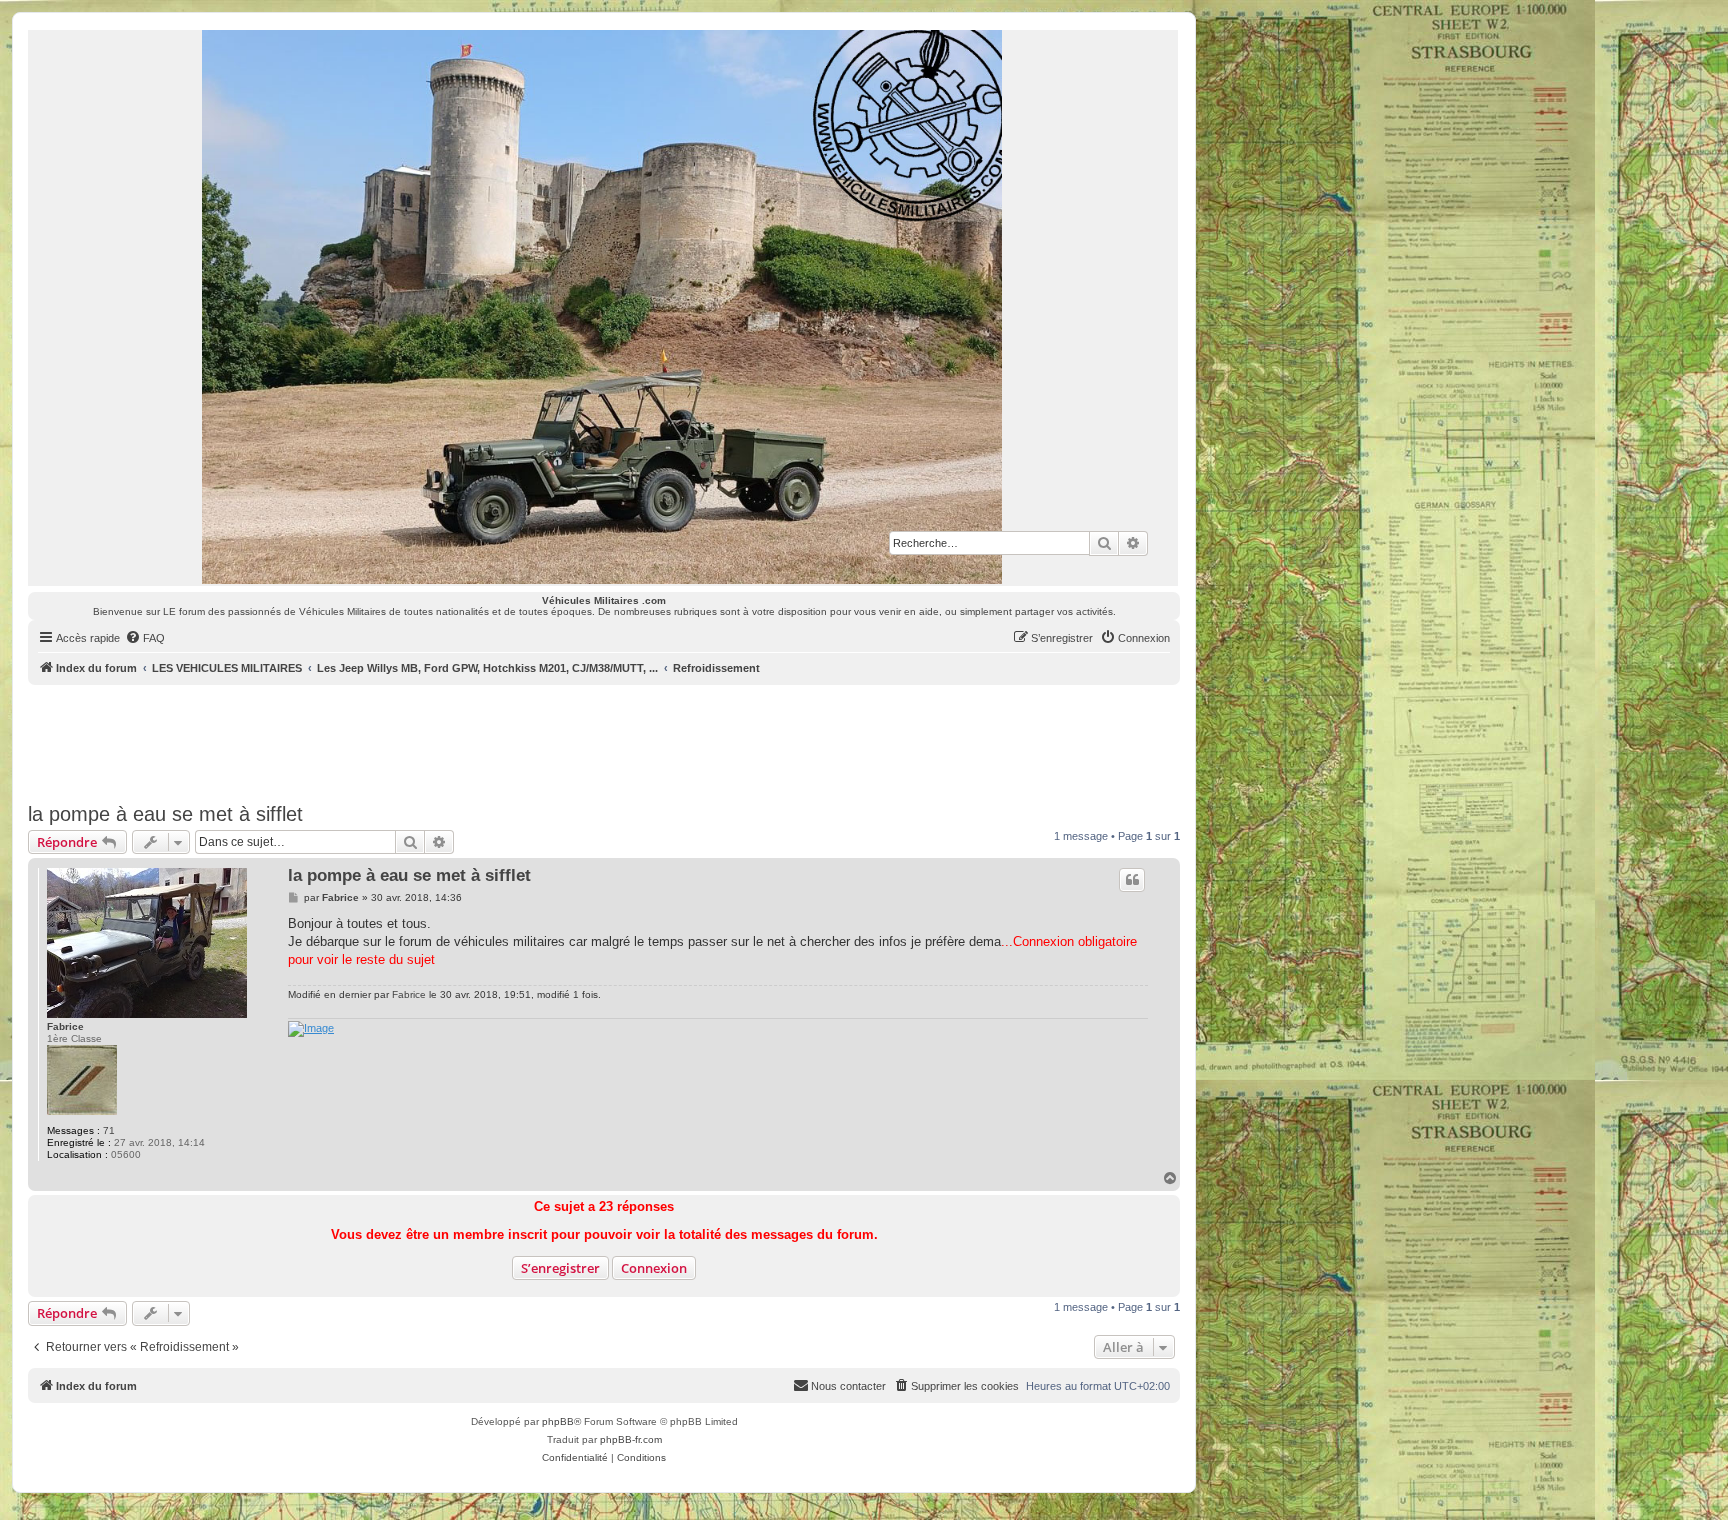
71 (109, 1130)
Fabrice (65, 1026)
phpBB (558, 1421)
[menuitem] (145, 638)
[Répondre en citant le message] (1132, 880)
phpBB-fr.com (631, 1439)
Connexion (654, 1268)
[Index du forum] (603, 307)
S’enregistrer (560, 1268)
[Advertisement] (604, 740)
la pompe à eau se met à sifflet (165, 814)
